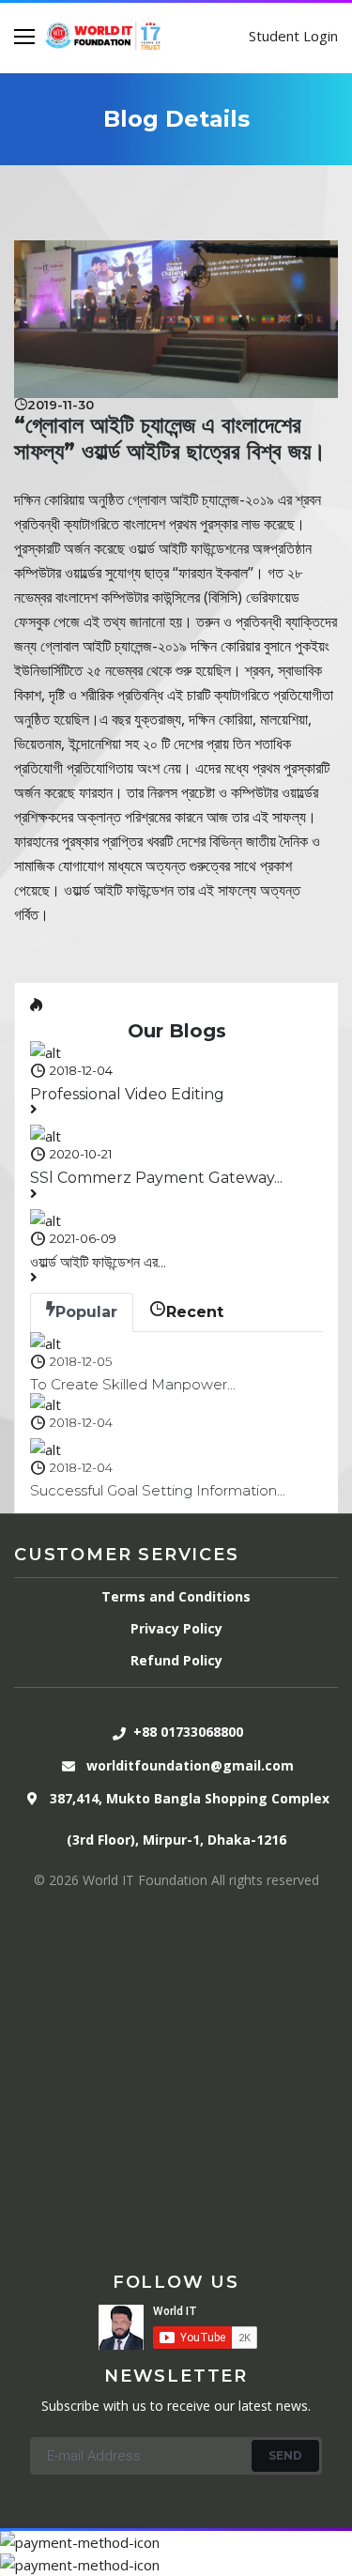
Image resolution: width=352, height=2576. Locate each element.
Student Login (293, 36)
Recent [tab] (195, 1312)
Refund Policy (176, 1660)
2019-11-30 (61, 405)
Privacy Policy (176, 1628)
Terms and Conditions (176, 1596)
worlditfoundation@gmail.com (190, 1765)
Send (285, 2455)
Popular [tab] (86, 1312)
